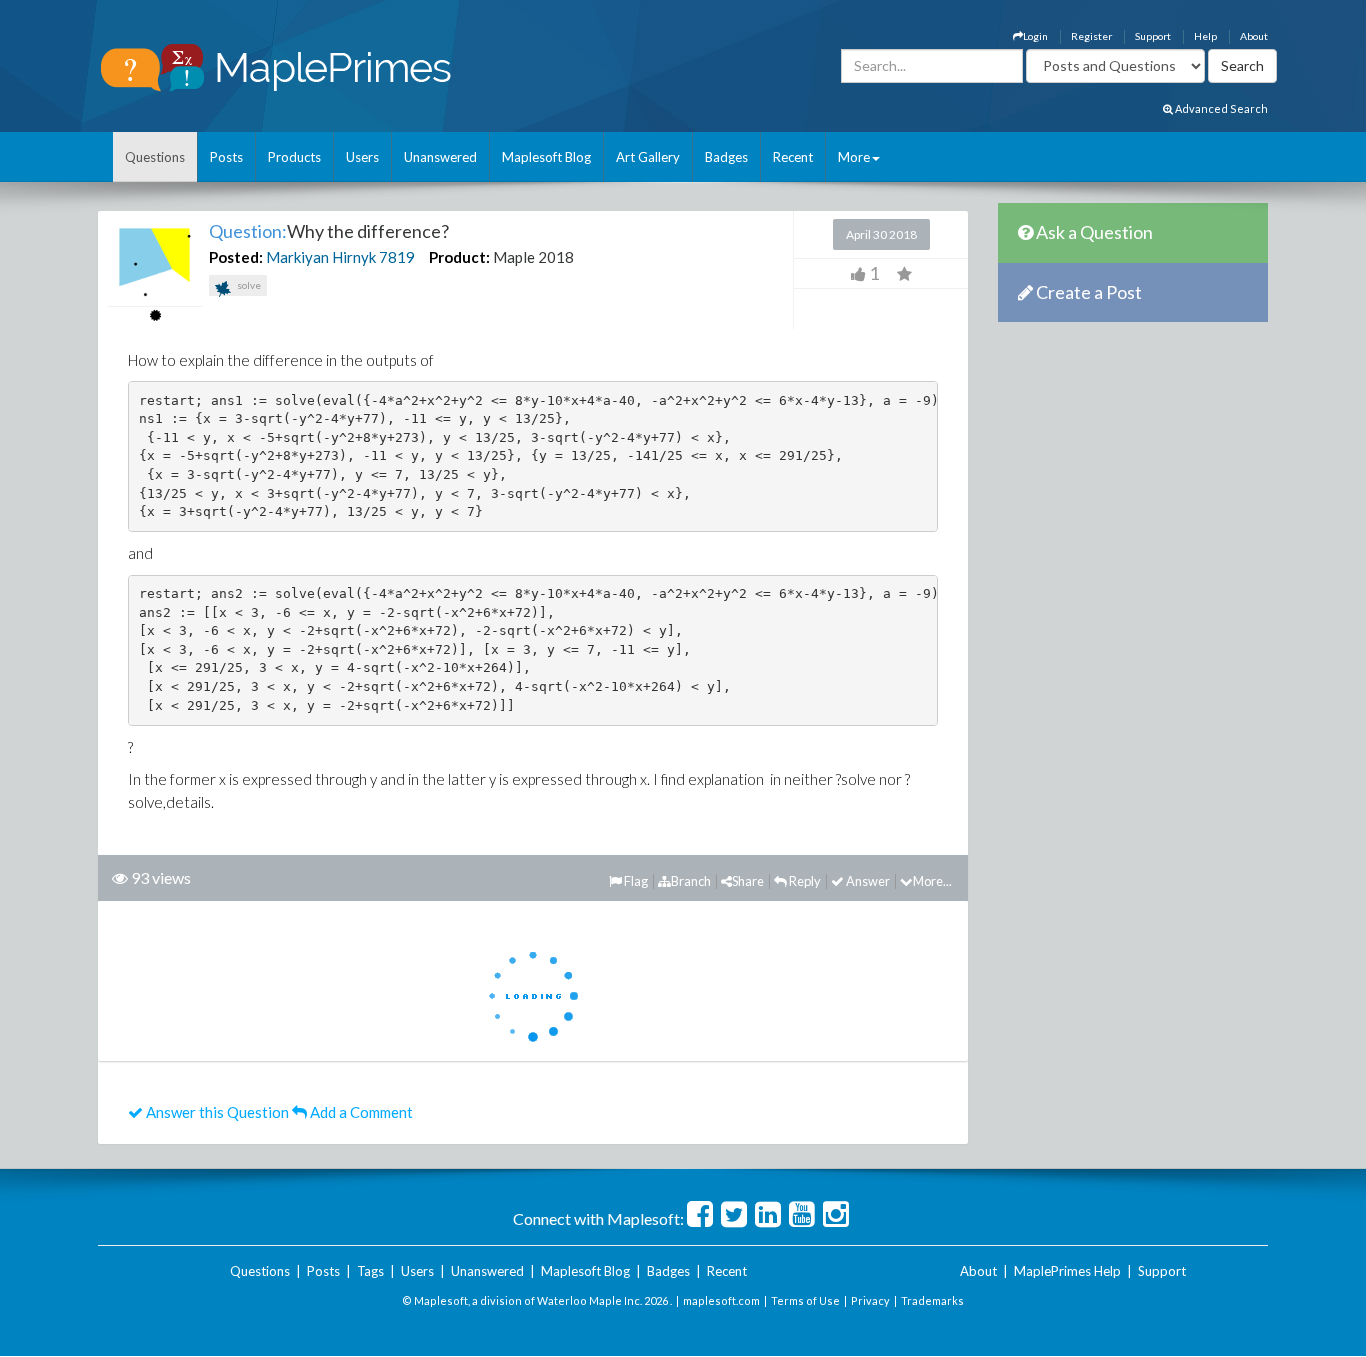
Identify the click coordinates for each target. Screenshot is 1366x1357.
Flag (635, 881)
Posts (226, 157)
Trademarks (932, 1300)
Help (1205, 36)
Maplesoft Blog (546, 157)
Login (1035, 36)
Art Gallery (648, 157)
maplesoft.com (721, 1300)
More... (932, 881)
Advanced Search (1220, 108)
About (1254, 36)
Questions (155, 157)
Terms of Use (805, 1300)
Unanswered (440, 157)
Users (362, 157)
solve (248, 285)
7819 (397, 257)
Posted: (236, 257)
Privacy (870, 1300)
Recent (793, 157)
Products (294, 157)
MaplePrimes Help (1067, 1271)
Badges (726, 157)
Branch (691, 881)
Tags (370, 1271)
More (854, 157)
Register (1091, 36)
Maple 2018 (533, 257)
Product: (459, 257)
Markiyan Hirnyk (321, 257)
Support (1153, 36)
